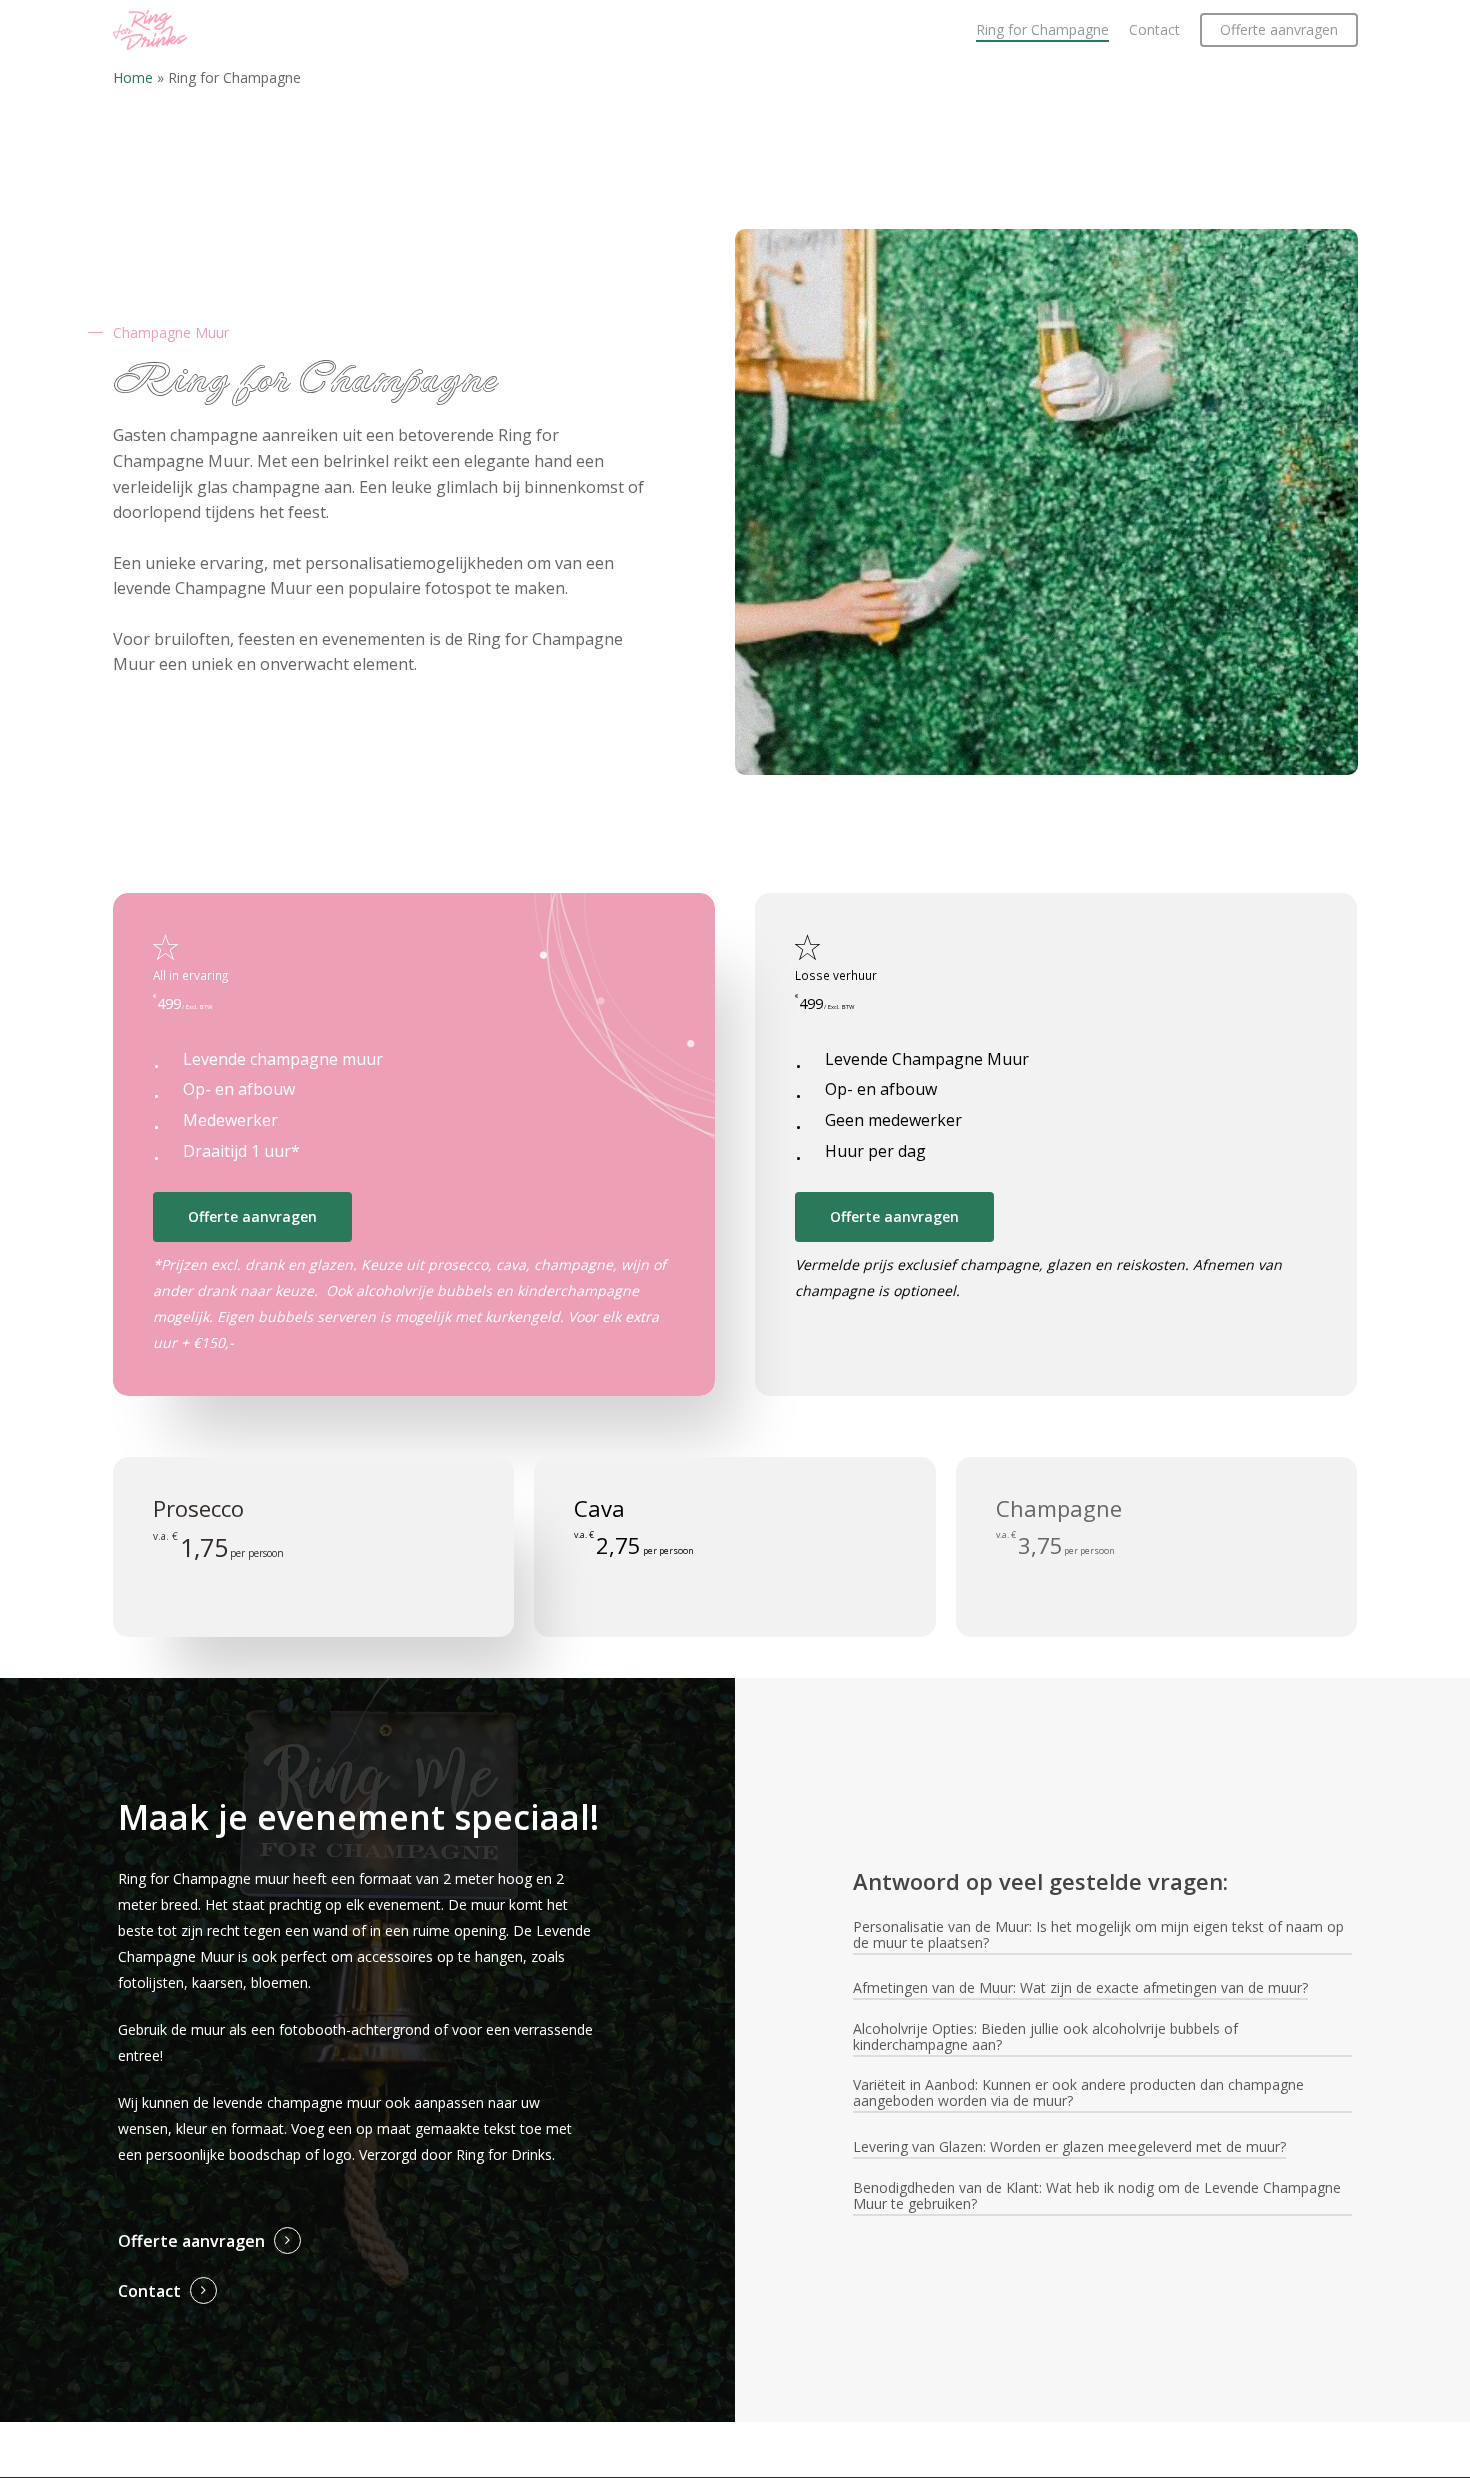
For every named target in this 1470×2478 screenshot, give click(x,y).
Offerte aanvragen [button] (191, 2241)
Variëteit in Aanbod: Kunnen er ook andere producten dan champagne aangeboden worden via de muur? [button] (1078, 2093)
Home (133, 77)
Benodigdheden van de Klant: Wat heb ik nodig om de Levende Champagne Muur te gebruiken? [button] (1097, 2196)
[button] (252, 1217)
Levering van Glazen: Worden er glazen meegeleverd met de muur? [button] (1069, 2147)
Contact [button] (149, 2291)
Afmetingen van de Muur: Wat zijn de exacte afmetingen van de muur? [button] (1080, 1988)
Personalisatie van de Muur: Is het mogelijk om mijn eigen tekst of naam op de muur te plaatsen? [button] (1098, 1935)
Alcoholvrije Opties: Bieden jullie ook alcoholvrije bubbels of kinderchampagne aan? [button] (1045, 2037)
